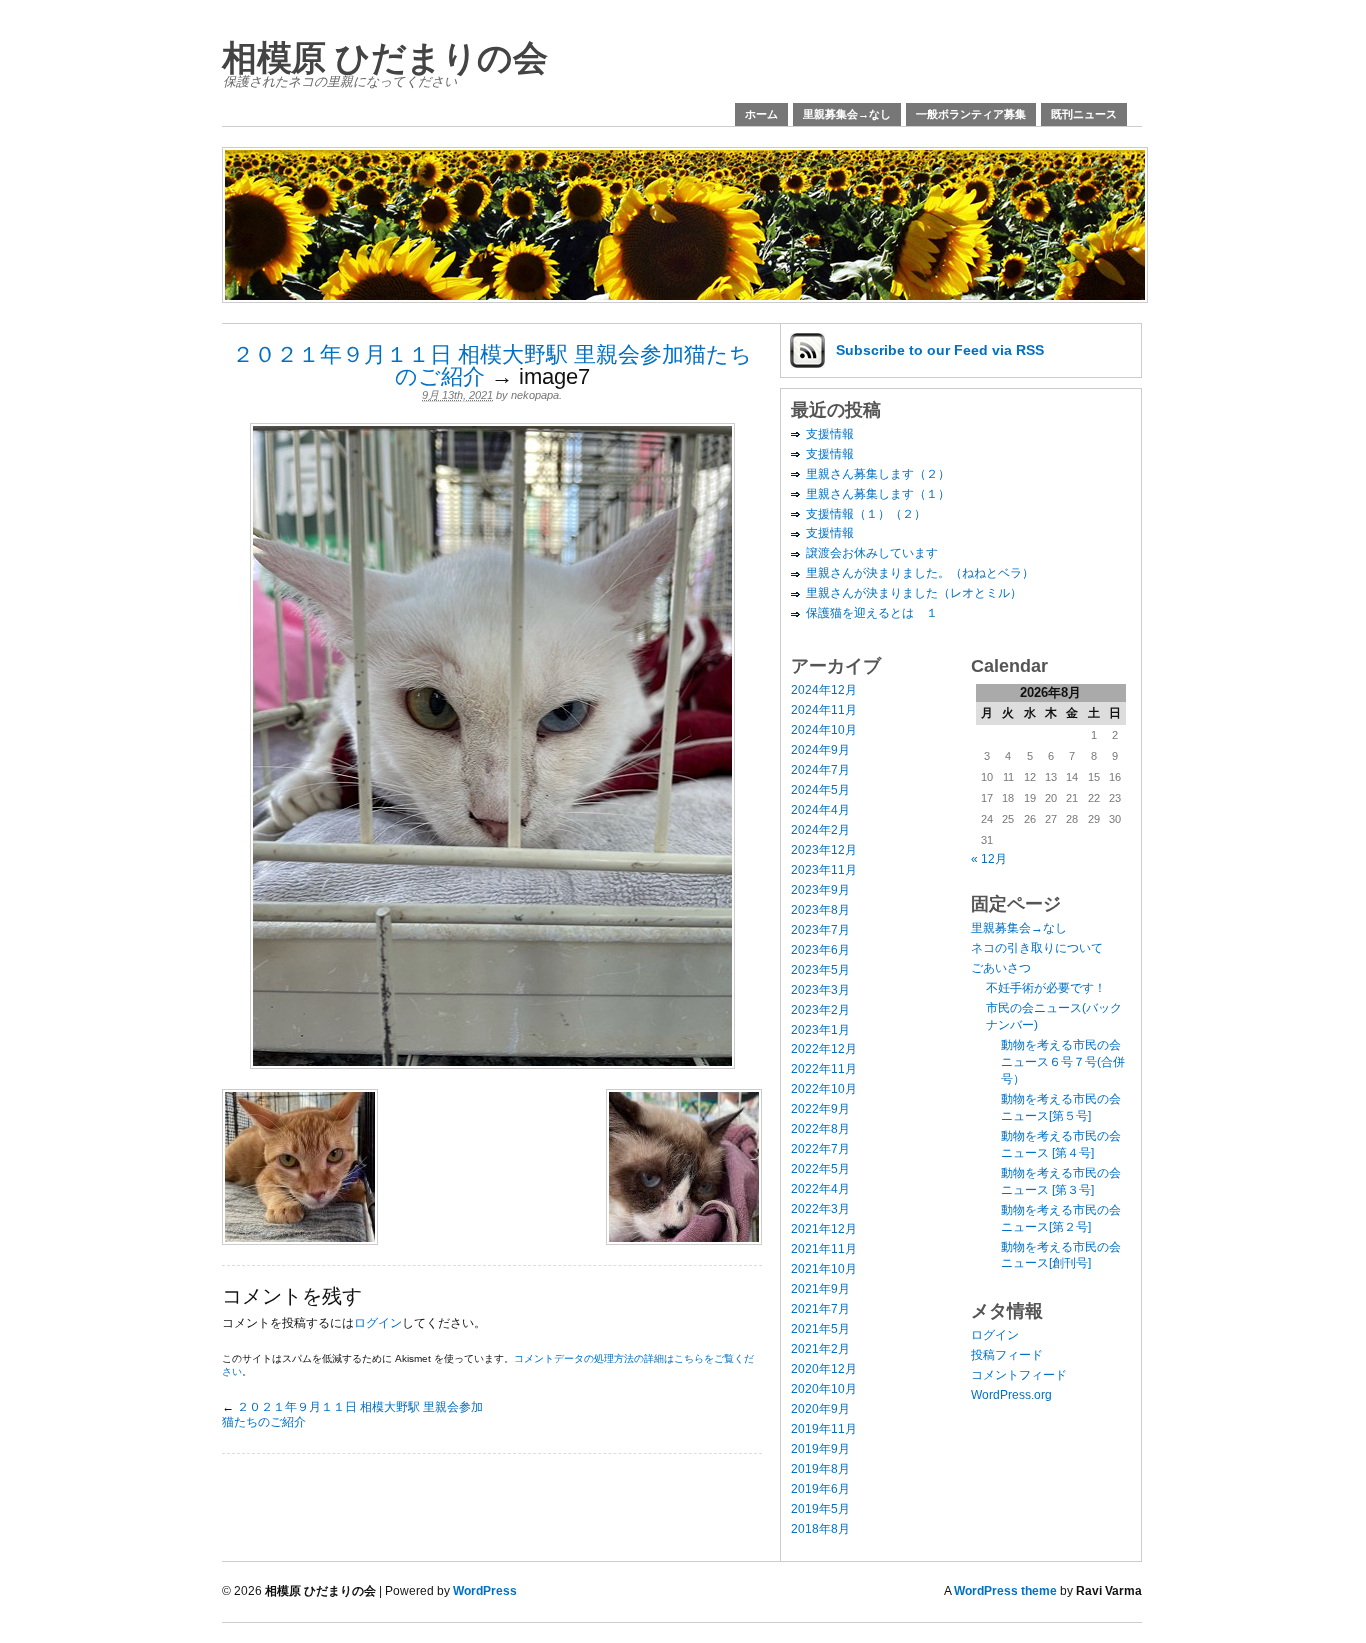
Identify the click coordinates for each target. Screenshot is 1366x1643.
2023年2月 (820, 1010)
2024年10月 (824, 730)
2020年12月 (824, 1369)
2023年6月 (820, 950)
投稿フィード (1007, 1355)
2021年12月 (824, 1229)
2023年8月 (820, 910)
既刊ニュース (1084, 114)
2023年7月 (820, 930)
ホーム (761, 114)
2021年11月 (824, 1249)
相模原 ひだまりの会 (384, 57)
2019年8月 (820, 1469)
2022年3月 (820, 1209)
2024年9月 (820, 750)
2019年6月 (820, 1489)
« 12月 (989, 859)
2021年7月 (820, 1309)
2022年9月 (820, 1109)
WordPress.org (1011, 1395)
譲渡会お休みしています (872, 553)
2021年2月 (820, 1349)
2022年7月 (820, 1149)
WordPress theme (1005, 1591)
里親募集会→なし (847, 114)
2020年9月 (820, 1409)
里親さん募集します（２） (878, 474)
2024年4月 (820, 810)
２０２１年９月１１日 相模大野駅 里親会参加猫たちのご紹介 (492, 365)
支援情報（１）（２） (866, 514)
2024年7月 (820, 770)
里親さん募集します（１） (878, 494)
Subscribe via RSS (940, 350)
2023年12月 (824, 850)
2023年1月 (820, 1030)
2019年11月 (824, 1429)
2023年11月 (824, 870)
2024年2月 (820, 830)
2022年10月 (824, 1089)
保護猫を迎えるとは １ (872, 613)
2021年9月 (820, 1289)
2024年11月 (824, 710)
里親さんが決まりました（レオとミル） (914, 593)
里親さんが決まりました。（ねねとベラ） (920, 573)
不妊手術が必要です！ (1046, 988)
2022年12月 (824, 1049)
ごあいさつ (1001, 968)
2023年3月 (820, 990)
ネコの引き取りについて (1037, 948)
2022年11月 (824, 1069)
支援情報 (830, 434)
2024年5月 (820, 790)
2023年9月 (820, 890)
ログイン (378, 1323)
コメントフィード (1019, 1375)
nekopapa (535, 395)
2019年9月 (820, 1449)
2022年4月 (820, 1189)
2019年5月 (820, 1509)
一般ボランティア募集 (971, 114)
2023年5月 (820, 970)
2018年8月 (820, 1529)
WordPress (485, 1591)
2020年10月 (824, 1389)
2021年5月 (820, 1329)
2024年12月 (824, 690)
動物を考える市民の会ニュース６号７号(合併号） (1063, 1062)
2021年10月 (824, 1269)
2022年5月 (820, 1169)
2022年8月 (820, 1129)
